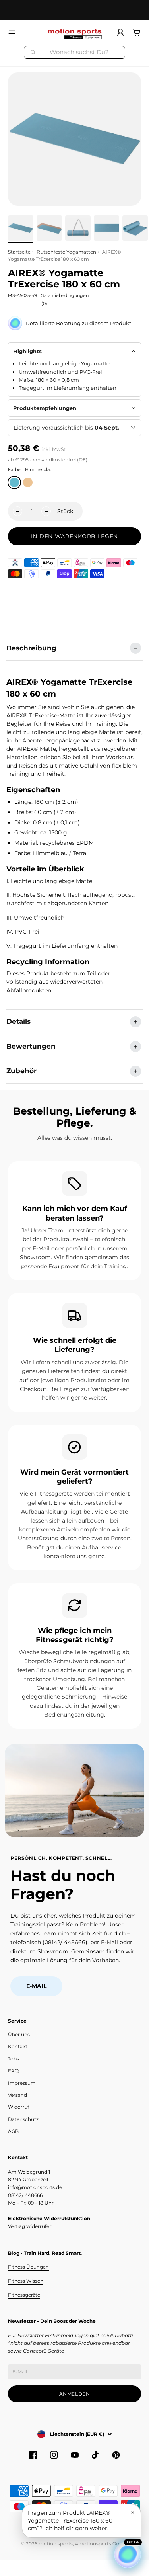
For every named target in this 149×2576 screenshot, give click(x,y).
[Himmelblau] (14, 482)
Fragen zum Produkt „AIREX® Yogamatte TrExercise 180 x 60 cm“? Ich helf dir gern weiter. (70, 2520)
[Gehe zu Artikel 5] (135, 228)
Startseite (19, 252)
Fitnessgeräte (24, 2295)
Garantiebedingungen (65, 295)
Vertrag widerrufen (30, 2226)
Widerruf (18, 2107)
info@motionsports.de (35, 2187)
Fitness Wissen (26, 2281)
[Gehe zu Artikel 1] (21, 228)
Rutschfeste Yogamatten (66, 252)
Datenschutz (23, 2119)
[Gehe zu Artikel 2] (49, 228)
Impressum (22, 2083)
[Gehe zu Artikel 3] (78, 228)
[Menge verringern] (17, 511)
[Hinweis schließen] (133, 2512)
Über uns (19, 2034)
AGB (13, 2131)
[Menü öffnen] (12, 32)
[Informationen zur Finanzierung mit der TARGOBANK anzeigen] (15, 563)
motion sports (56, 2544)
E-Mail (36, 1986)
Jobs (14, 2059)
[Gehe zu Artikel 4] (106, 228)
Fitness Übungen (28, 2267)
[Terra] (28, 482)
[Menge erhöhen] (46, 511)
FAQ (13, 2071)
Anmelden (75, 2394)
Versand (17, 2095)
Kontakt (18, 2046)
